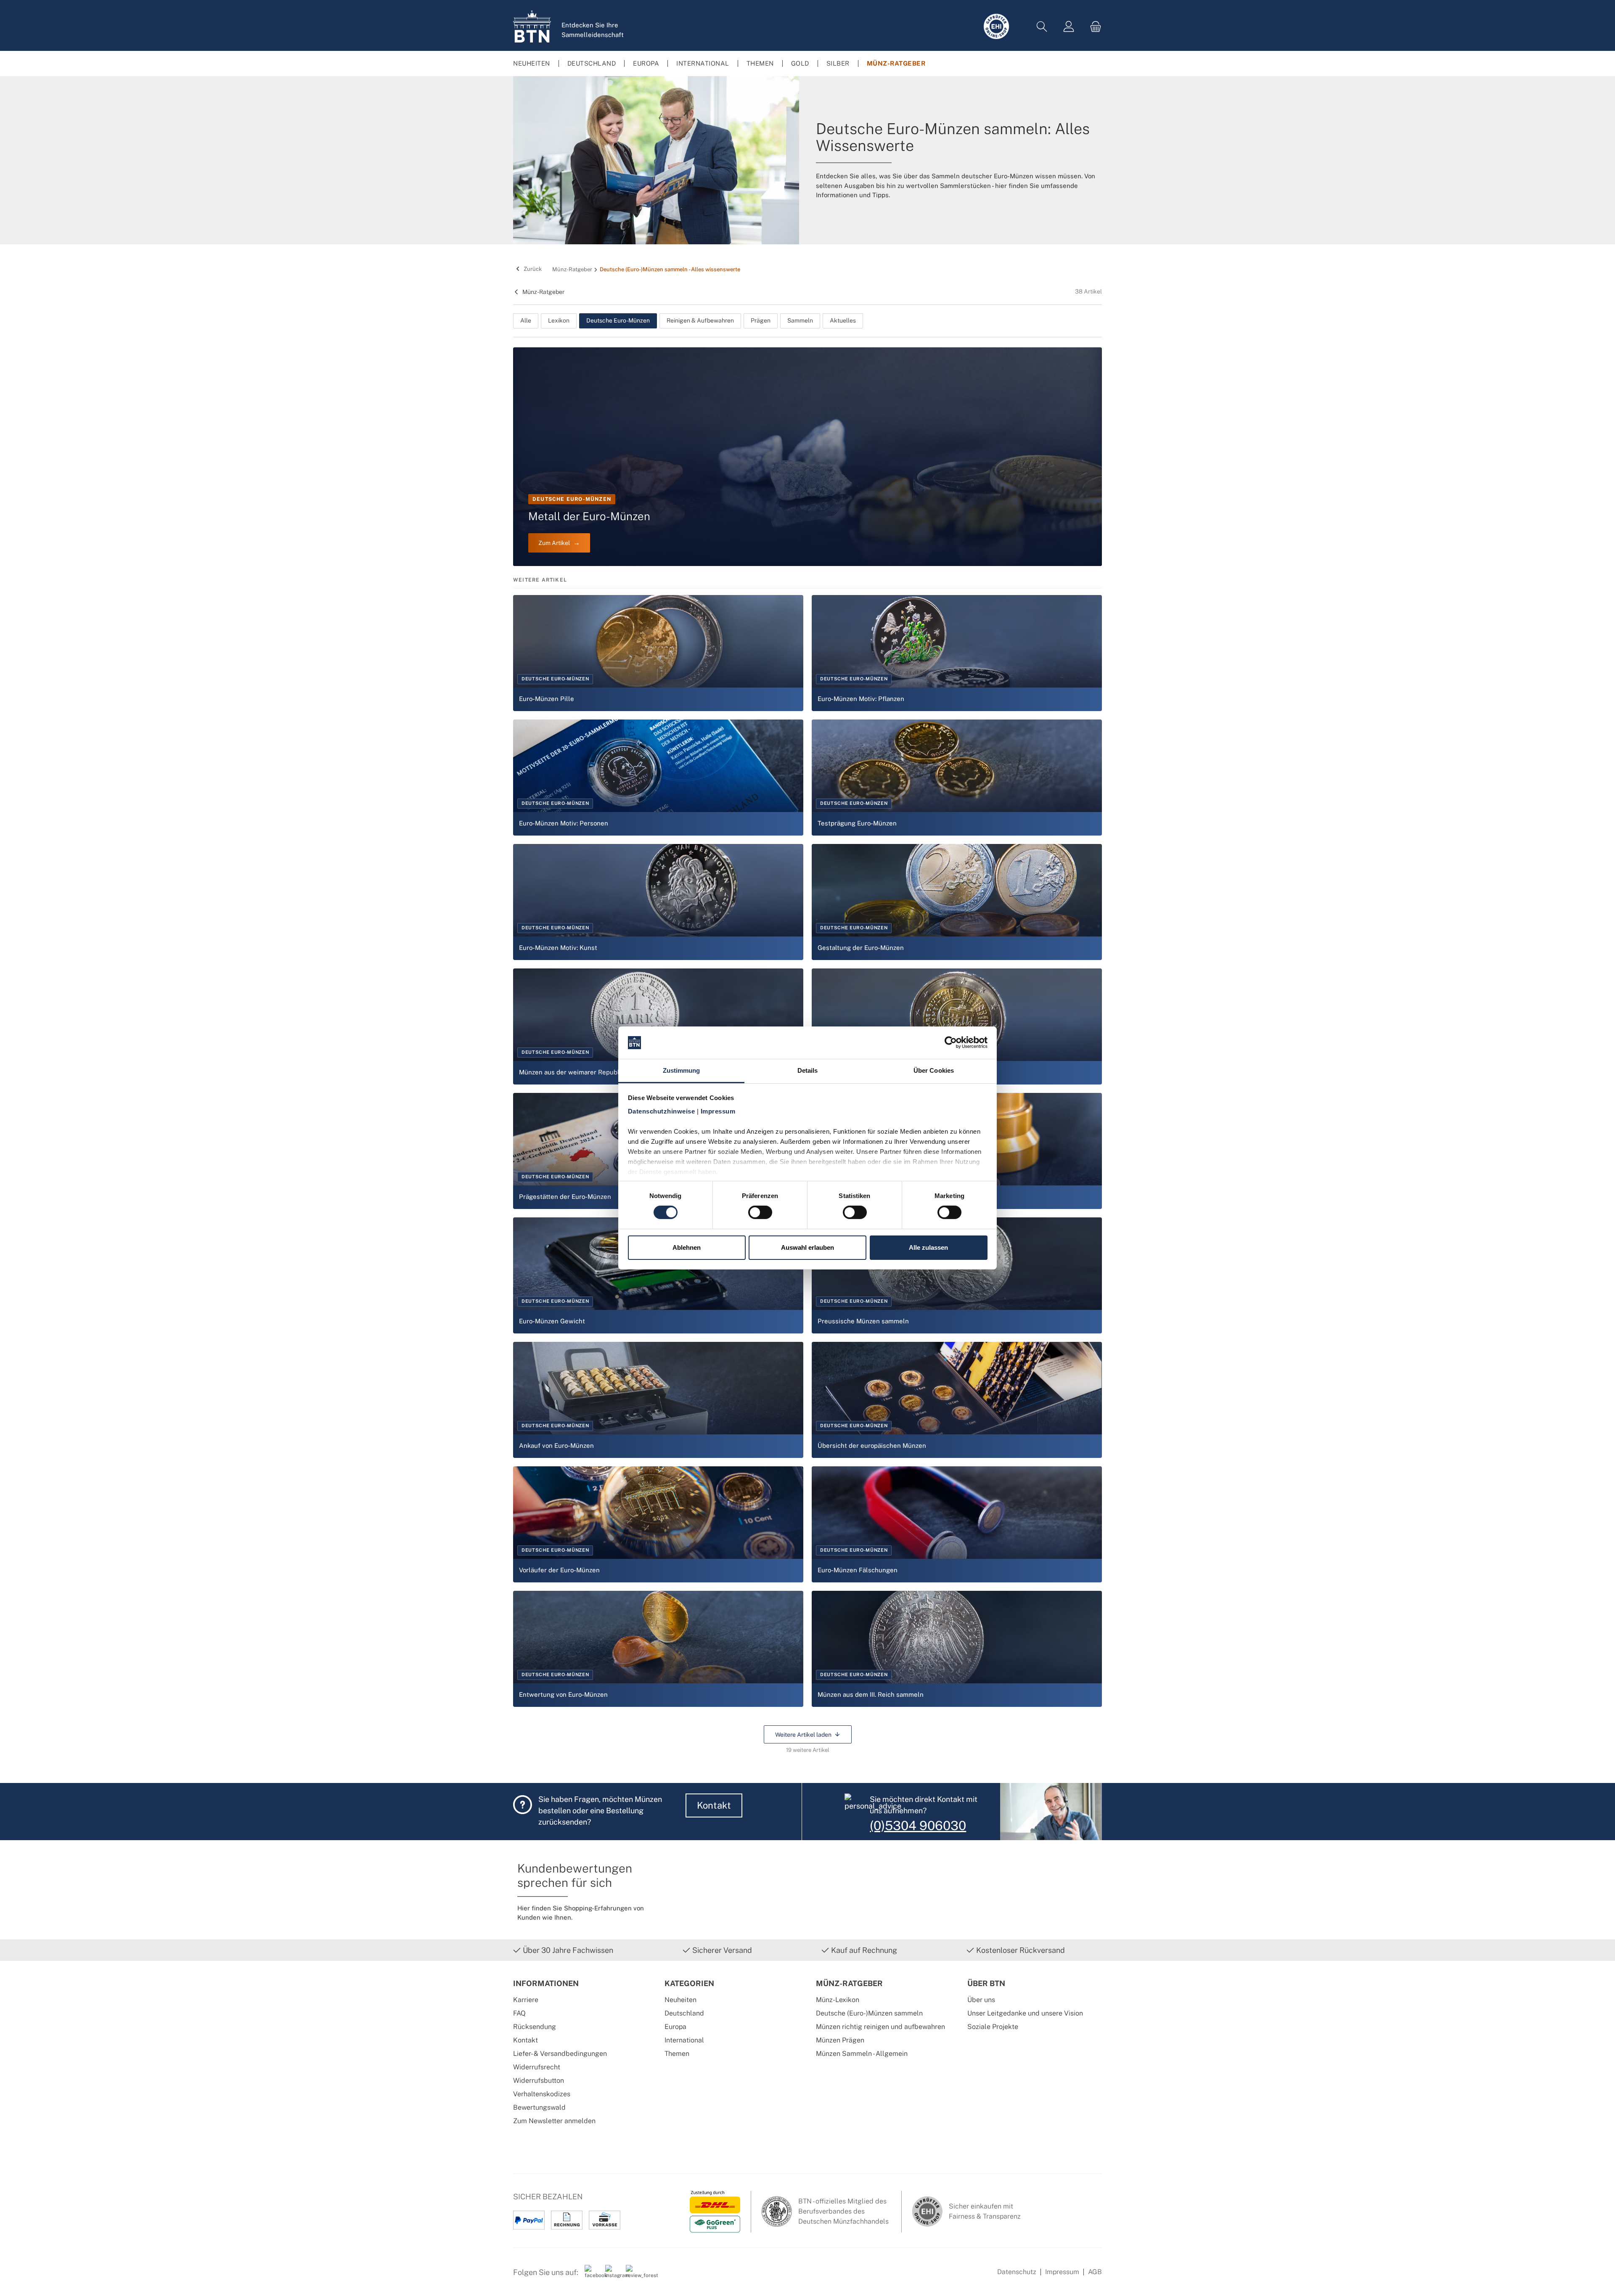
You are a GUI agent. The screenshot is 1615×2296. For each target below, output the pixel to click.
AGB (1095, 2272)
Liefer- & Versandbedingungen (560, 2054)
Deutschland (684, 2013)
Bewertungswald (539, 2107)
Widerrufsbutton (539, 2080)
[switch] (760, 1212)
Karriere (526, 2000)
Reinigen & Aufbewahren (700, 320)
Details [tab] (808, 1070)
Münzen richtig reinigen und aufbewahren (880, 2027)
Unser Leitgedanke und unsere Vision (1025, 2013)
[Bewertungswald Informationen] (633, 2275)
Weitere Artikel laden (803, 1734)
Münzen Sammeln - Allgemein (862, 2054)
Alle (526, 320)
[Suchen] (1042, 27)
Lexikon (559, 320)
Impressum (1062, 2272)
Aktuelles (843, 320)
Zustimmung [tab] (682, 1070)
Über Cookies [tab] (934, 1070)
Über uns (981, 2000)
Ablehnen (687, 1247)
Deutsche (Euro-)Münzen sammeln (869, 2013)
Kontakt (714, 1805)
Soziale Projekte (993, 2027)
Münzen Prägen (840, 2040)
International (684, 2040)
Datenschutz (1017, 2272)
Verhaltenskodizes (542, 2094)
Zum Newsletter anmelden (554, 2121)
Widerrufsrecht (537, 2067)
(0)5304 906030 (918, 1825)
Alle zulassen (928, 1247)
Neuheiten (680, 2000)
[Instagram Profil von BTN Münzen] (612, 2275)
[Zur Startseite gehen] (532, 26)
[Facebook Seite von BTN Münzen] (592, 2275)
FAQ (519, 2013)
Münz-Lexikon (838, 2000)
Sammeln (800, 320)
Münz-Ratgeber (543, 292)
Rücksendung (535, 2027)
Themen (677, 2054)
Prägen (761, 320)
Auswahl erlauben (807, 1247)
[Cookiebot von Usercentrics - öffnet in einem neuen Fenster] (951, 1042)
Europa (675, 2027)
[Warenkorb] (1093, 27)
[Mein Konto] (1069, 27)
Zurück (532, 269)
